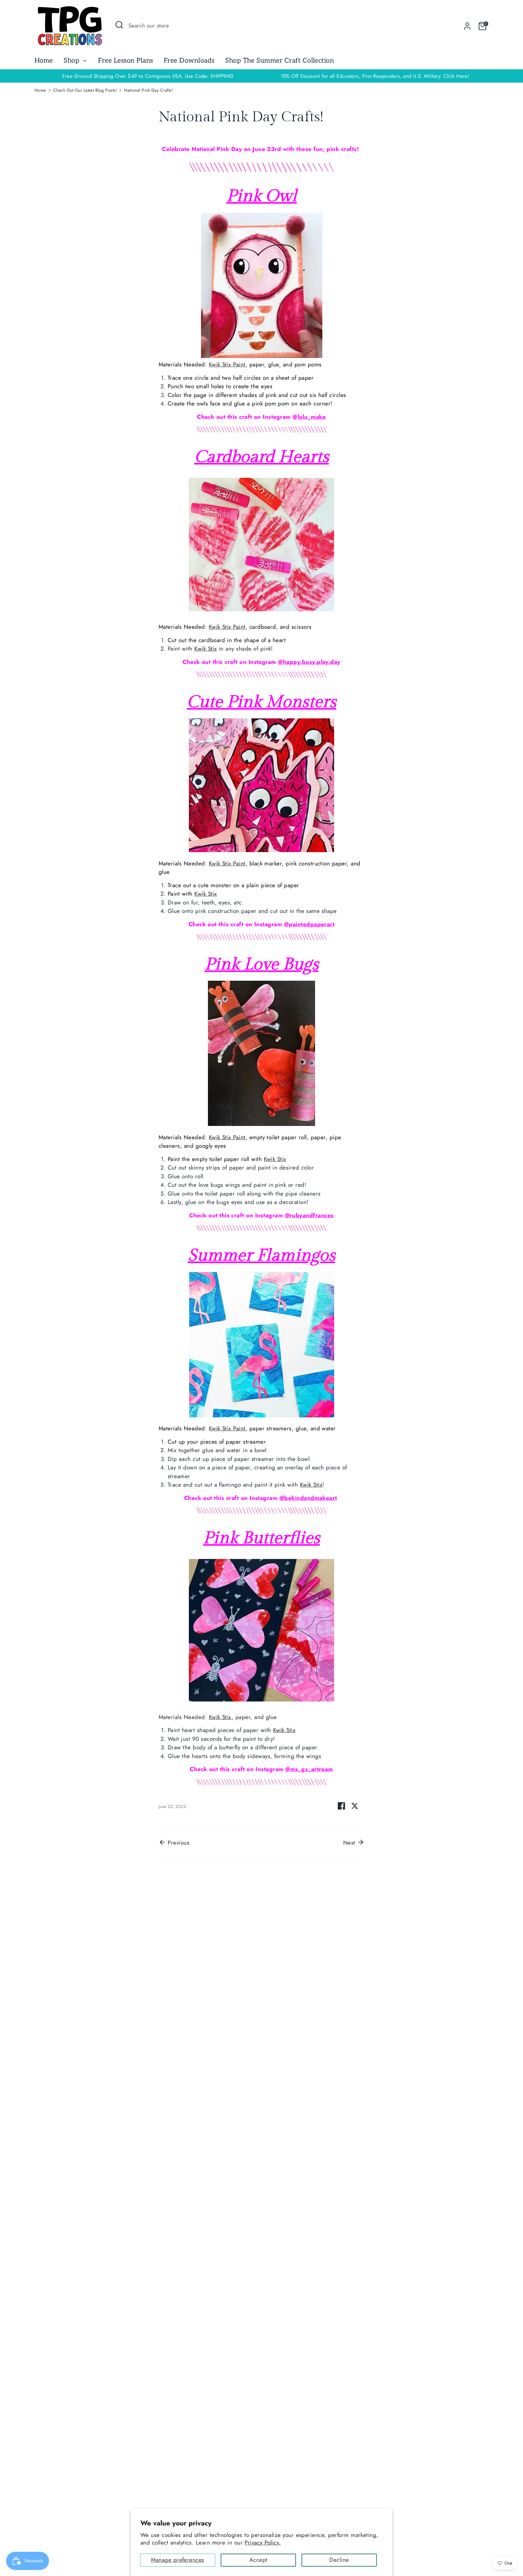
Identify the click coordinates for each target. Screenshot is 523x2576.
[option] (375, 76)
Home (44, 61)
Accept (258, 2560)
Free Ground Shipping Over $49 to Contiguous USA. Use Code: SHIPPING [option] (148, 76)
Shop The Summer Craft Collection (280, 61)
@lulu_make (309, 417)
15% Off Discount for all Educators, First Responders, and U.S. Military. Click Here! (375, 76)
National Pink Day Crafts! (148, 90)
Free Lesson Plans (125, 61)
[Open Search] (119, 25)
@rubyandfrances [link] (309, 1215)
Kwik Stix (206, 649)
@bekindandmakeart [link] (308, 1498)
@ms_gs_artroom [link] (309, 1769)
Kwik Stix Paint (227, 364)
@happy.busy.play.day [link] (309, 662)
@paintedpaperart (309, 924)
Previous (178, 1843)
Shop (72, 61)
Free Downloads (189, 61)
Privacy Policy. (263, 2543)
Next (350, 1843)
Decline (339, 2560)
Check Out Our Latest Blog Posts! (85, 90)
